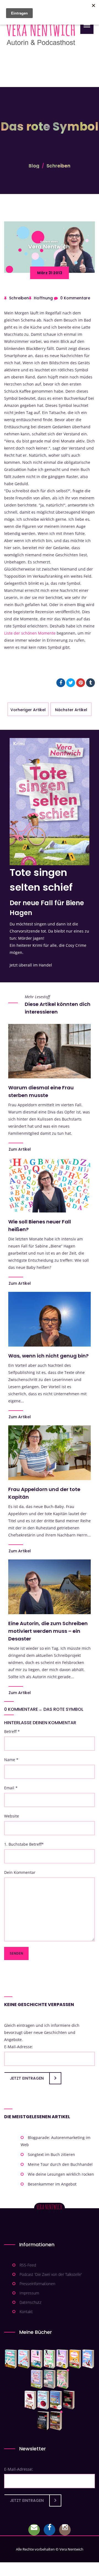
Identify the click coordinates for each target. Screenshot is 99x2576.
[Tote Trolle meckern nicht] (62, 2359)
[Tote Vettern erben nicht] (50, 2379)
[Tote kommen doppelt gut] (63, 2379)
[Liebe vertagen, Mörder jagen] (24, 2359)
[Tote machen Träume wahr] (37, 2359)
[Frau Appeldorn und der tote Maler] (30, 2400)
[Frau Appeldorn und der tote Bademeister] (43, 2400)
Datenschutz (30, 2302)
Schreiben (58, 166)
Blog (34, 166)
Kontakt (26, 2312)
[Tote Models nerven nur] (11, 2359)
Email (11, 1788)
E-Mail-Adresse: (19, 2047)
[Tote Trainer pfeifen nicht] (88, 2359)
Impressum (29, 2293)
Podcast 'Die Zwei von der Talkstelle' (51, 2274)
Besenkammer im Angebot (52, 2184)
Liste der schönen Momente (30, 633)
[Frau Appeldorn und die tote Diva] (69, 2400)
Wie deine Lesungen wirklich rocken (61, 2174)
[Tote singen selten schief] (37, 2379)
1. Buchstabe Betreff (24, 1844)
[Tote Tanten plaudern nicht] (75, 2359)
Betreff (12, 1731)
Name (11, 1760)
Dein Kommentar (20, 1872)
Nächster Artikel (71, 710)
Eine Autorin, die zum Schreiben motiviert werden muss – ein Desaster (48, 1631)
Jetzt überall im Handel (31, 965)
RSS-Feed (28, 2265)
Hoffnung (43, 298)
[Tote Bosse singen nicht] (50, 2359)
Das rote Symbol (63, 1709)
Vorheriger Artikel (28, 710)
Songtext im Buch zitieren (51, 2154)
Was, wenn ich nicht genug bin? (48, 1356)
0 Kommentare (75, 298)
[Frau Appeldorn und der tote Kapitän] (56, 2400)
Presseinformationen (37, 2284)
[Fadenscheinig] (43, 2421)
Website (12, 1816)
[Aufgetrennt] (56, 2421)
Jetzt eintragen (27, 2078)
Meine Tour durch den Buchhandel (60, 2164)
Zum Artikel (20, 1149)
